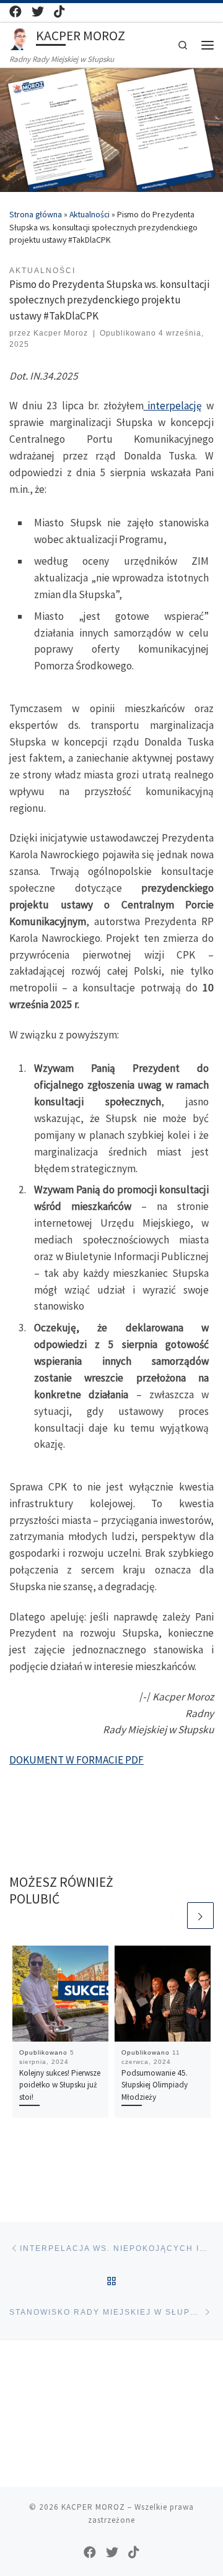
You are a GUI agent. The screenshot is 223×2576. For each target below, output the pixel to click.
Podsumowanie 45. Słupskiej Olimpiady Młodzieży (155, 2085)
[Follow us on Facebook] (15, 12)
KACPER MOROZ (93, 2507)
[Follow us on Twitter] (38, 12)
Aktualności (90, 215)
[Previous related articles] (171, 1916)
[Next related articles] (200, 1916)
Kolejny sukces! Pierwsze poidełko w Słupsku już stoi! (60, 2085)
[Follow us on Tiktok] (59, 12)
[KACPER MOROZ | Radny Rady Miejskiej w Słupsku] (20, 37)
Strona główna (36, 215)
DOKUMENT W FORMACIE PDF (77, 1760)
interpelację (173, 406)
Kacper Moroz (61, 333)
